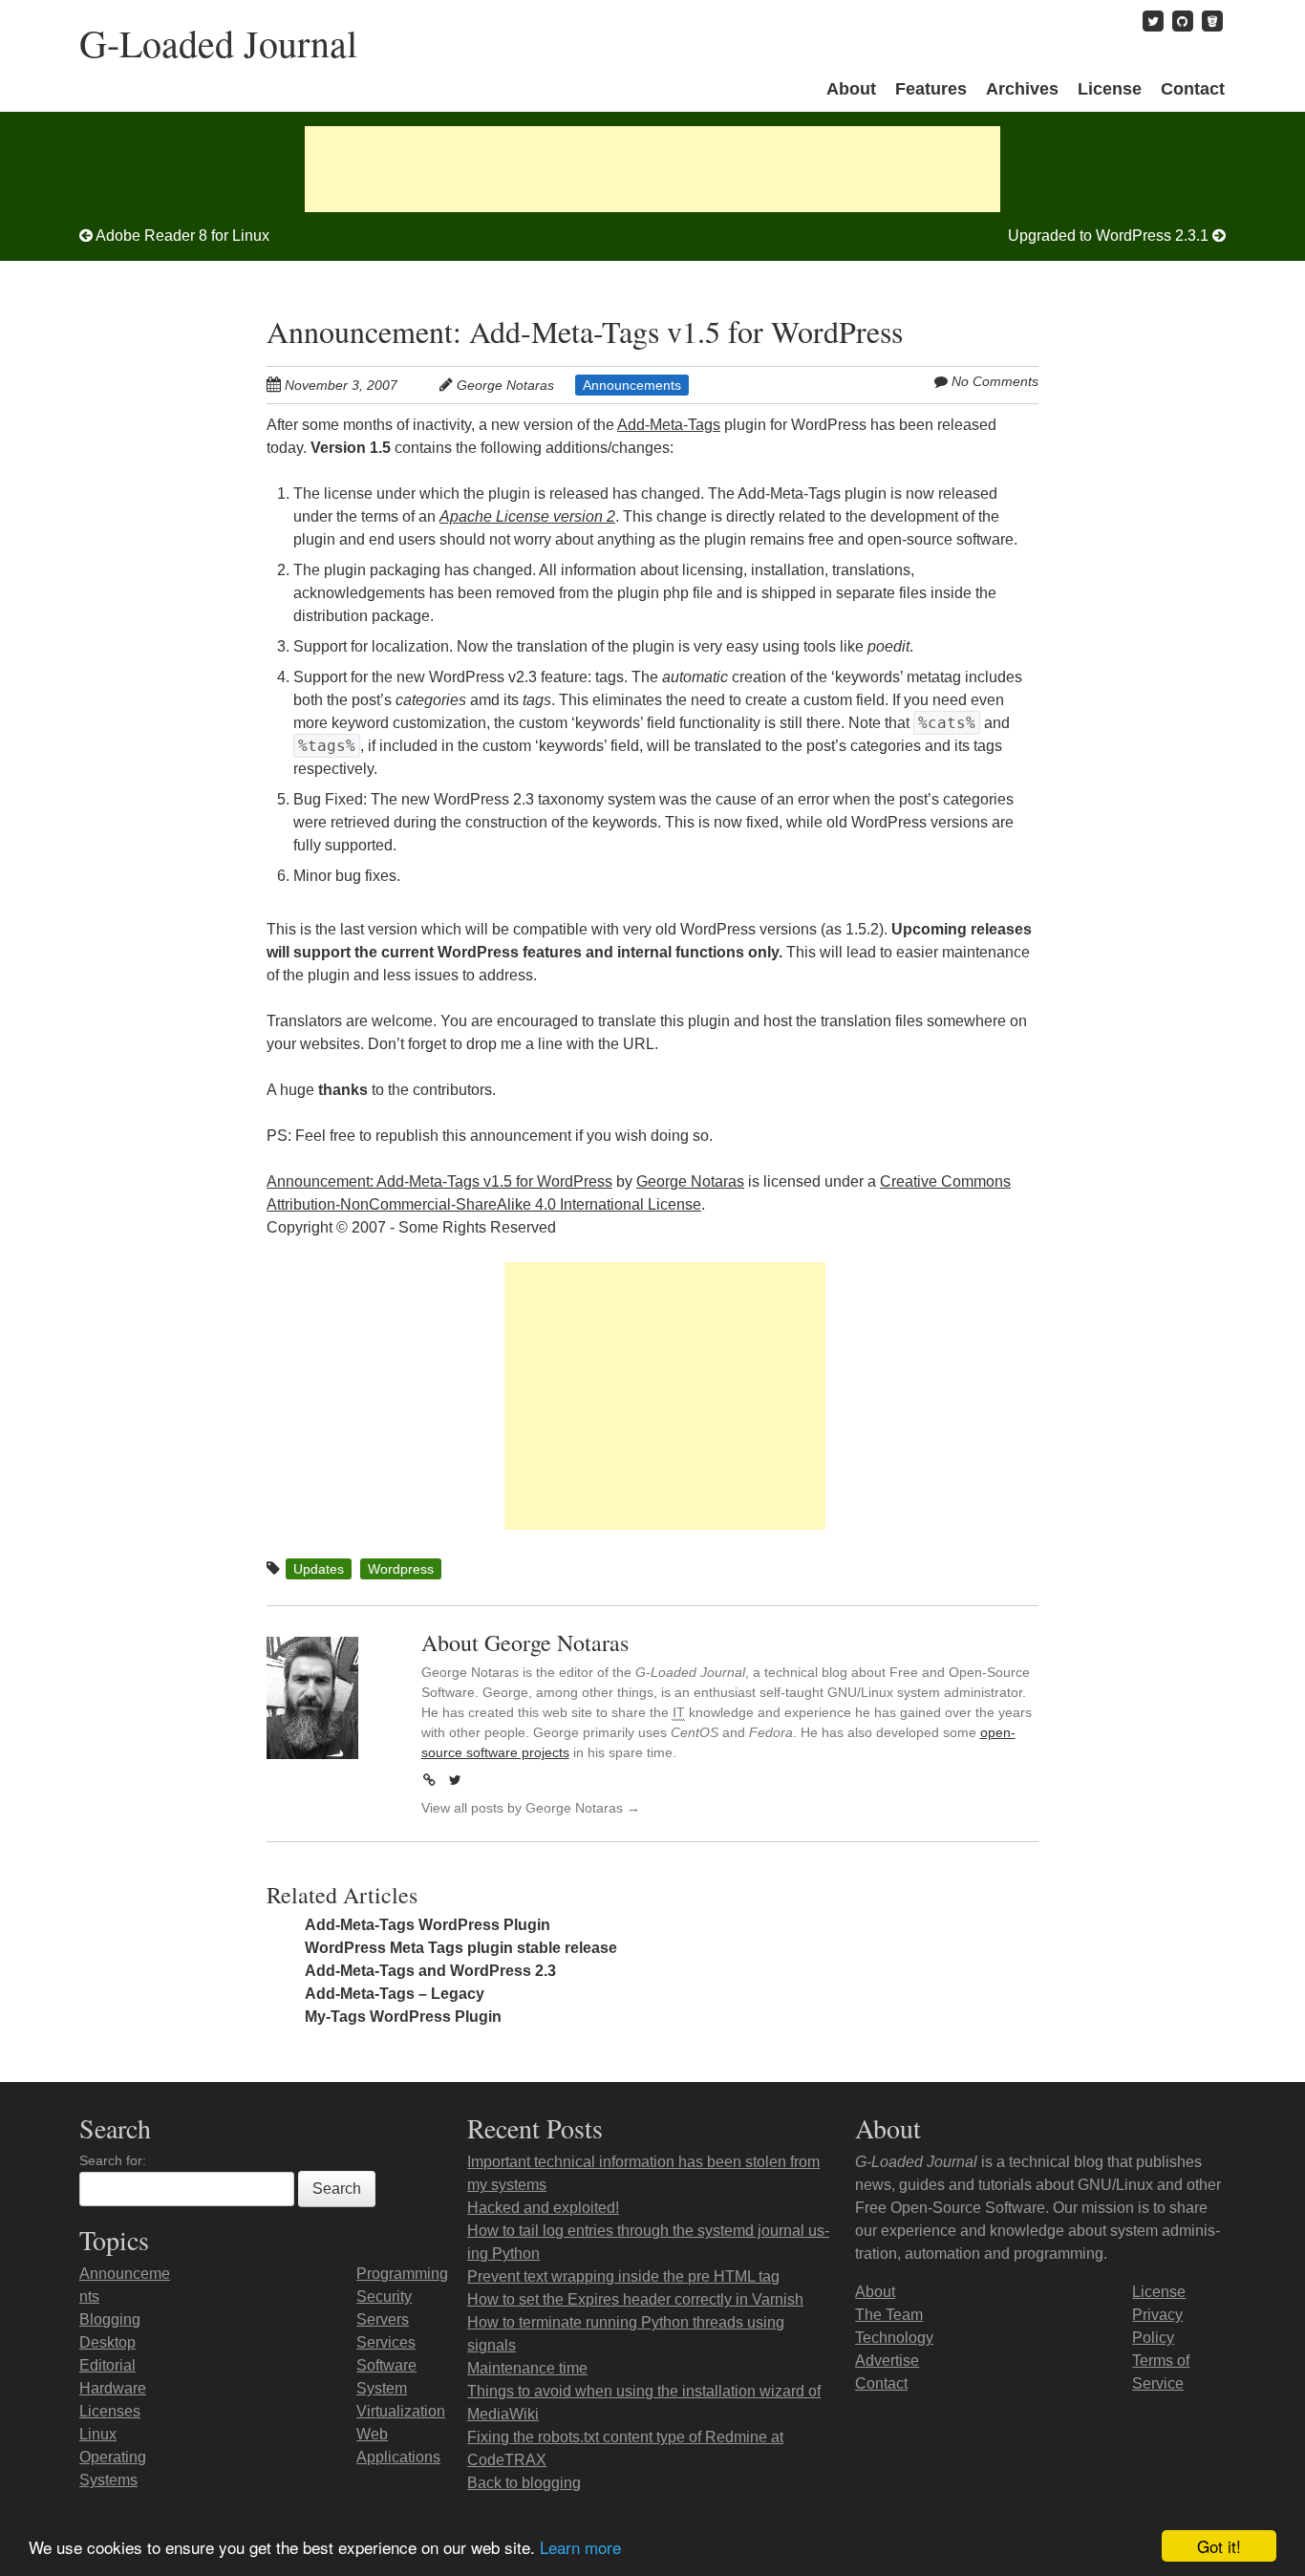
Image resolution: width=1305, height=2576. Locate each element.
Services (386, 2342)
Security (384, 2297)
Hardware (113, 2388)
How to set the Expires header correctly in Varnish (635, 2299)
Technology (894, 2338)
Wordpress (401, 1569)
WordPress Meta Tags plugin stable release (461, 1948)
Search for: (113, 2160)
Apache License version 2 (527, 516)
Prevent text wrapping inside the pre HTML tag (623, 2276)
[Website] (430, 1780)
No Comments (995, 381)
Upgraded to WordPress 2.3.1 (1110, 236)
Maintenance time (527, 2368)
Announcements (632, 385)
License (1110, 89)
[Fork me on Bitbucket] (1212, 21)
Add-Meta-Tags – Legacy (395, 1994)
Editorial (107, 2365)
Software (386, 2365)
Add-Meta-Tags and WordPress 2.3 (430, 1971)
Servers (383, 2319)
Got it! (1219, 2546)
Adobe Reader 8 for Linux (181, 236)
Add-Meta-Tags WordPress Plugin (428, 1925)
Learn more (580, 2547)
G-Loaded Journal (218, 43)
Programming (402, 2274)
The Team (889, 2315)
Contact (1193, 89)
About (851, 89)
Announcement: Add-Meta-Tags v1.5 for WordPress (585, 331)
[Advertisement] (652, 169)
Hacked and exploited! (543, 2208)
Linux (98, 2434)
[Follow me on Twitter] (1153, 21)
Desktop (107, 2342)
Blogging (110, 2319)
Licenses (110, 2411)
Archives (1022, 89)
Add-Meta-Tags (669, 425)
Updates (319, 1569)
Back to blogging (524, 2483)
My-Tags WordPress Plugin (403, 2017)
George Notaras (505, 385)
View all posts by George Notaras (531, 1808)
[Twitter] (456, 1780)
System (382, 2388)
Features (931, 89)
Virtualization (401, 2411)
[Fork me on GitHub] (1183, 21)
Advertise (887, 2361)
